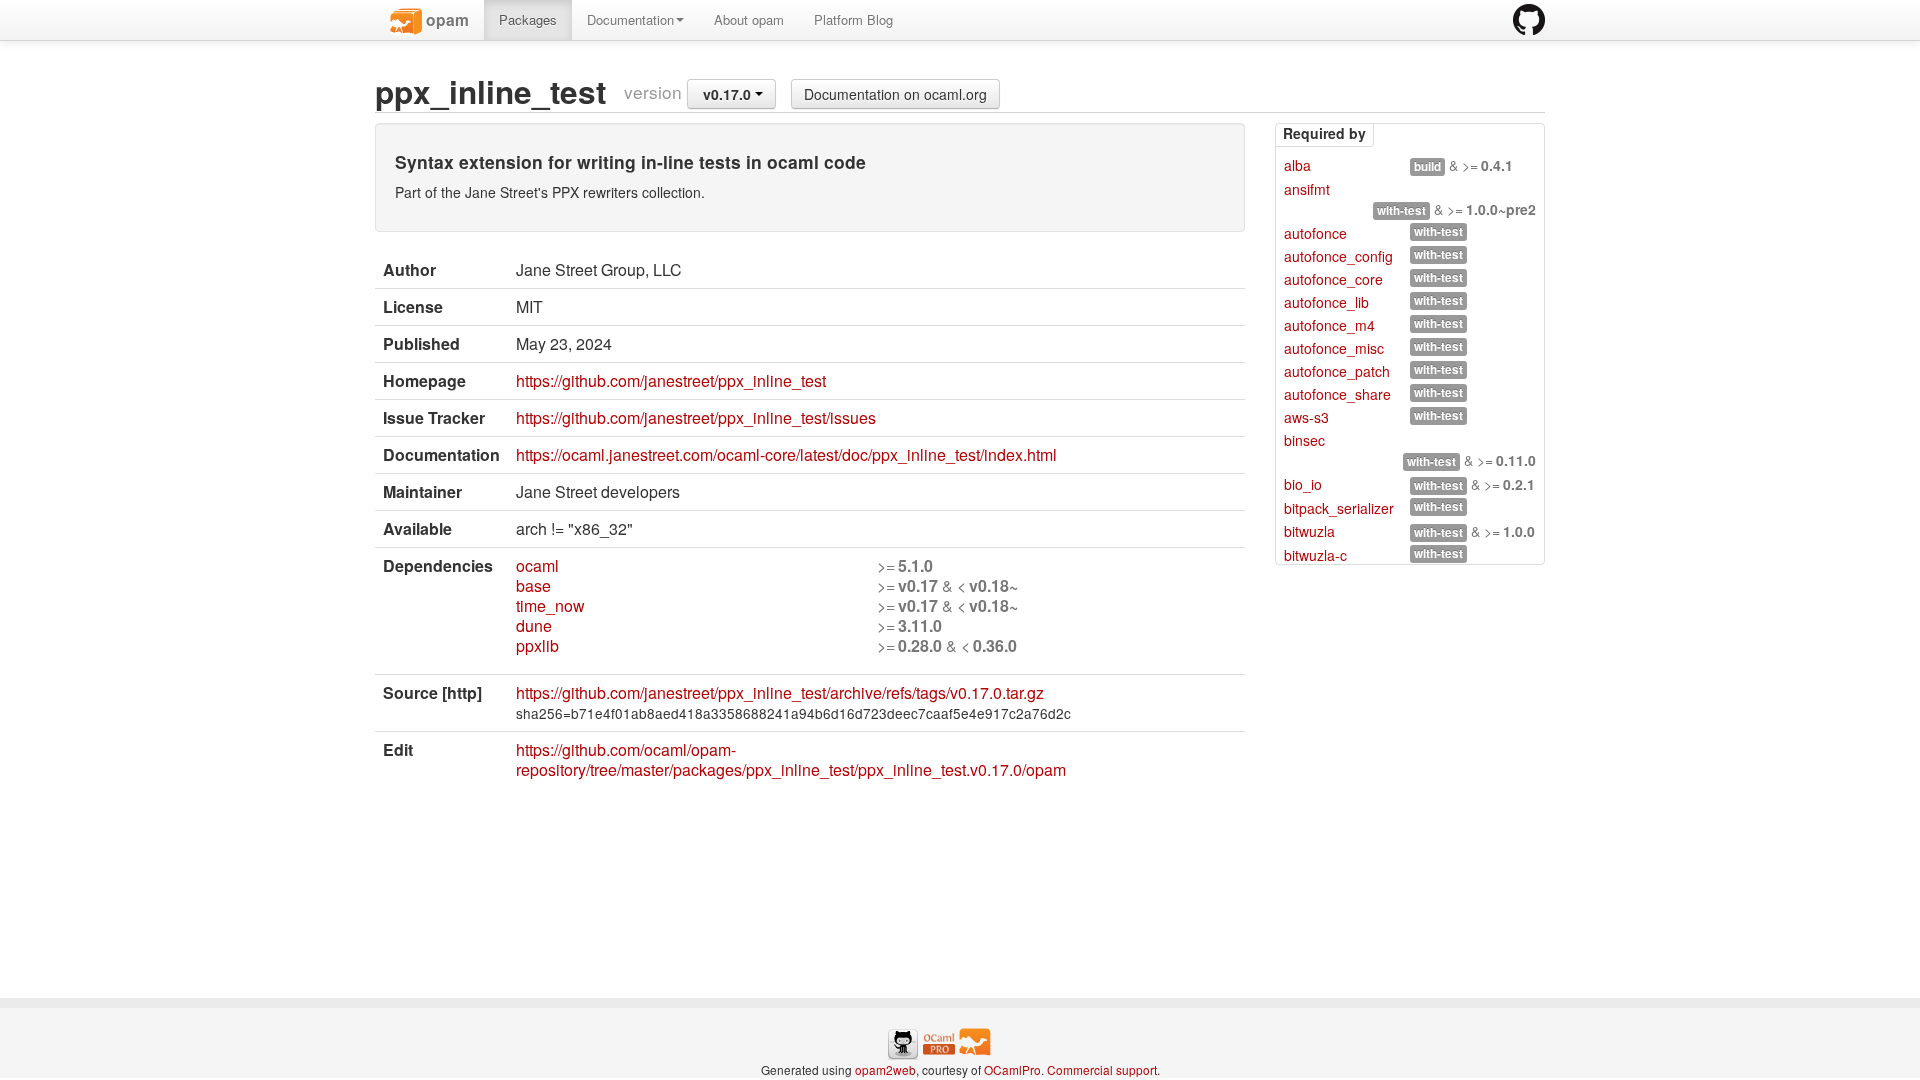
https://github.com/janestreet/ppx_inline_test (671, 380)
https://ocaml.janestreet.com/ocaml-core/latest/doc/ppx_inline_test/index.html (786, 454)
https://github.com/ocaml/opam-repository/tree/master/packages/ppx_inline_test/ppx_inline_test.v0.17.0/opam (791, 759)
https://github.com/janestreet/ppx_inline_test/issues (696, 417)
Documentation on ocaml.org (895, 94)
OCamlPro (1012, 1069)
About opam (749, 19)
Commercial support (1102, 1069)
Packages (528, 19)
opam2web (885, 1069)
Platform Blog (853, 19)
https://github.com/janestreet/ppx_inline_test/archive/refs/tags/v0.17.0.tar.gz (780, 692)
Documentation (630, 19)
